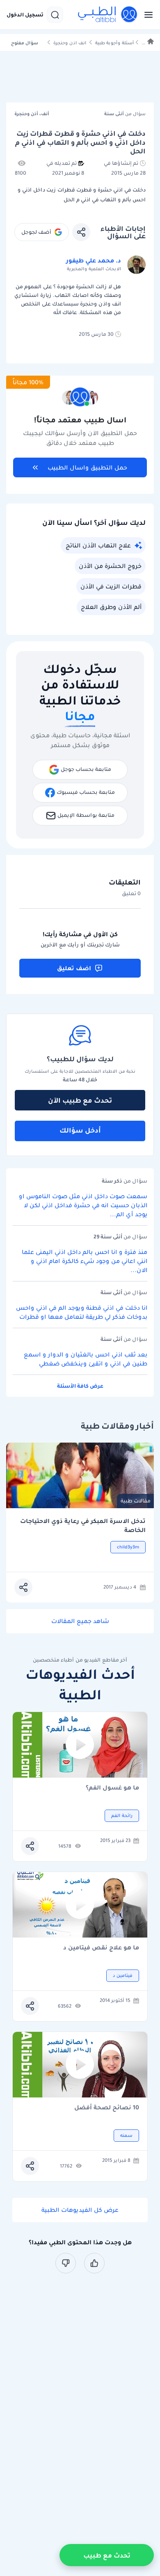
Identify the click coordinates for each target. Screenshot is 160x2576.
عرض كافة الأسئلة (80, 1386)
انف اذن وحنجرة (70, 43)
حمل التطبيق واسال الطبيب (87, 467)
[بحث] (55, 15)
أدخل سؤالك (80, 1130)
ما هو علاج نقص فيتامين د (101, 1948)
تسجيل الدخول (25, 15)
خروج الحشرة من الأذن (110, 566)
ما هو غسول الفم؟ (112, 1788)
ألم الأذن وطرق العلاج (111, 607)
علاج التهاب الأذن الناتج (98, 545)
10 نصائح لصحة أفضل (107, 2108)
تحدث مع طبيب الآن (80, 1100)
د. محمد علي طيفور (94, 260)
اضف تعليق (74, 968)
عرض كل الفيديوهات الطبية (80, 2210)
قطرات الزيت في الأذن (111, 586)
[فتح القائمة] (146, 15)
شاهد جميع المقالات (80, 1621)
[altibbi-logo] (108, 15)
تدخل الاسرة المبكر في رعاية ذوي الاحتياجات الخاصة (83, 1526)
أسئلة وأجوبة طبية (114, 43)
